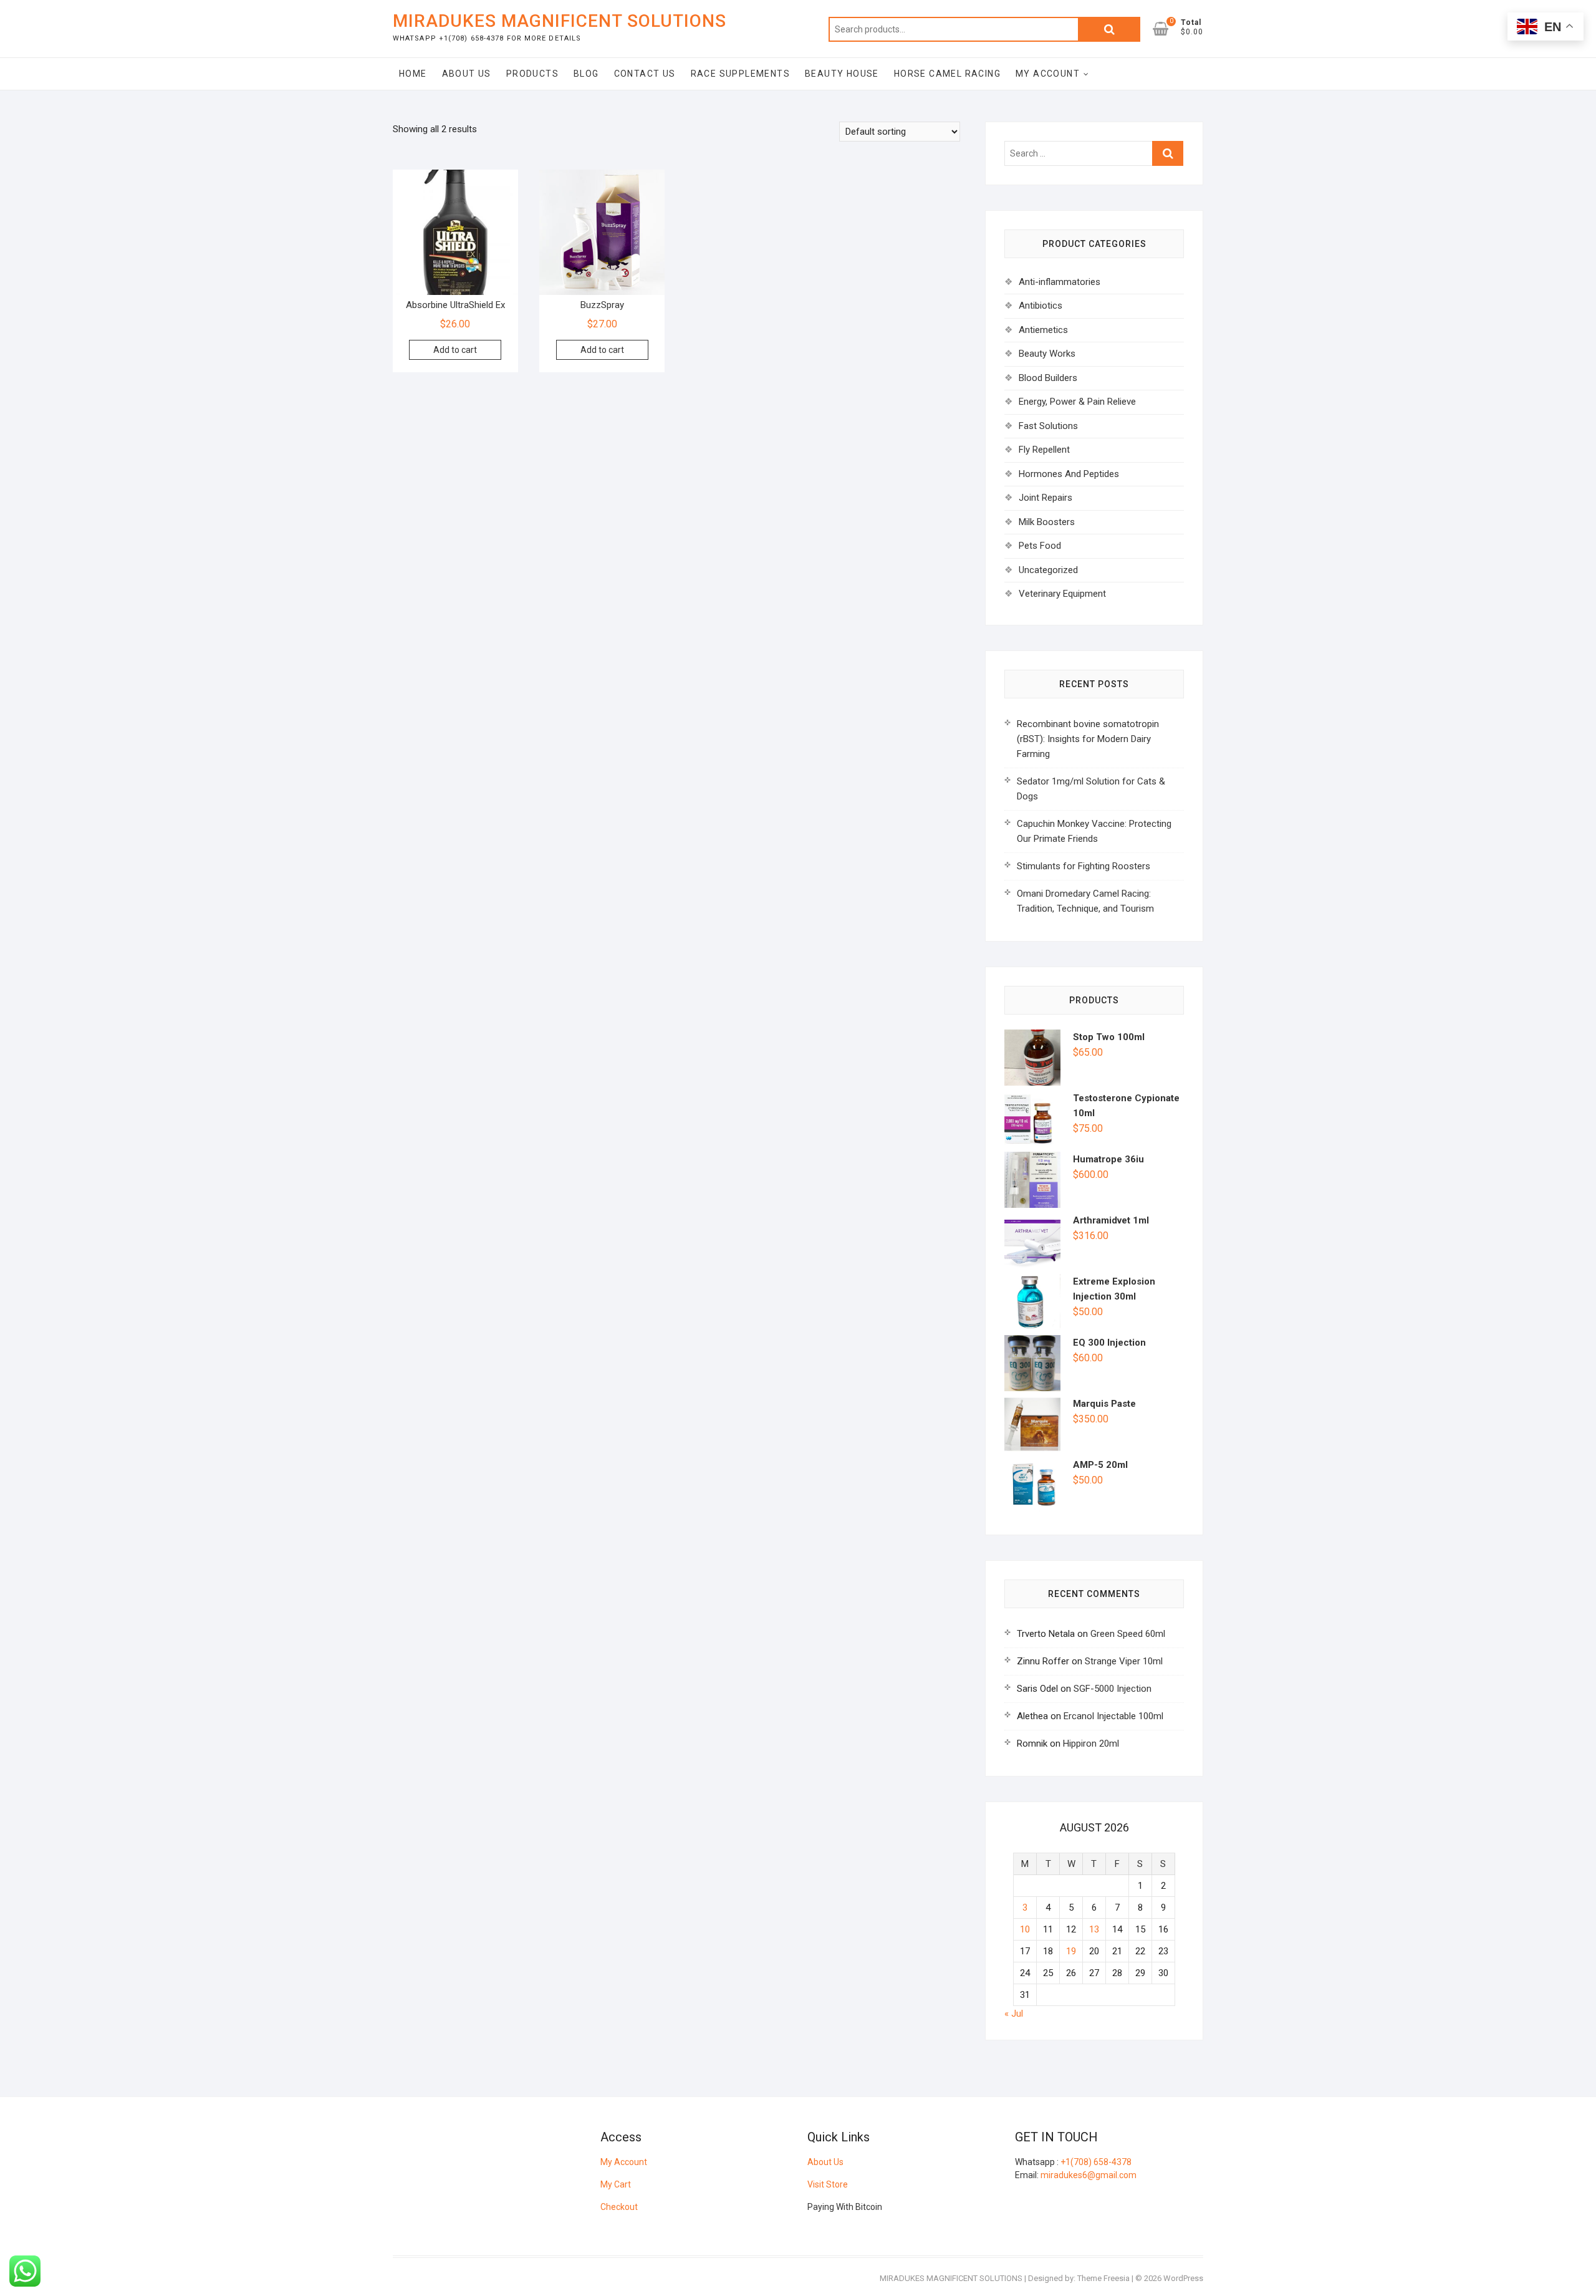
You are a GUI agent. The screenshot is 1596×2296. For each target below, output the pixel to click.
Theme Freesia (1103, 2278)
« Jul (1014, 2014)
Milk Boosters (1047, 522)
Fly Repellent (1044, 450)
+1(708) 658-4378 (1096, 2162)
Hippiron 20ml (1091, 1744)
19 (1071, 1951)
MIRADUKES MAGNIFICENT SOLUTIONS (560, 21)
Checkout (619, 2207)
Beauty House (842, 74)
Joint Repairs (1046, 498)
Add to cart (455, 350)
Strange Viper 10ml (1124, 1661)
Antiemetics (1043, 330)
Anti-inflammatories (1060, 282)
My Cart (616, 2184)
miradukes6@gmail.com (1089, 2175)
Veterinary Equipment (1062, 594)
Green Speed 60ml (1128, 1634)
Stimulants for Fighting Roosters (1084, 866)
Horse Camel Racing (947, 74)
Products (532, 74)
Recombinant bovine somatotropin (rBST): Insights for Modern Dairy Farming (1088, 739)
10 (1025, 1929)
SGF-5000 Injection (1113, 1689)
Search (1109, 29)
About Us (467, 74)
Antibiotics (1041, 306)
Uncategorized (1048, 570)
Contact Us (645, 74)
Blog (586, 74)
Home (413, 74)
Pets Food (1040, 546)
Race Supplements (740, 74)
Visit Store (828, 2184)
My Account (1048, 74)
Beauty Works (1047, 354)
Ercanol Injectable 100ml (1113, 1716)
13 (1094, 1929)
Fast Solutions (1048, 426)
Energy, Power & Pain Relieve (1077, 402)
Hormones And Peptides (1069, 474)
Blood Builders (1048, 378)
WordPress (1183, 2278)
